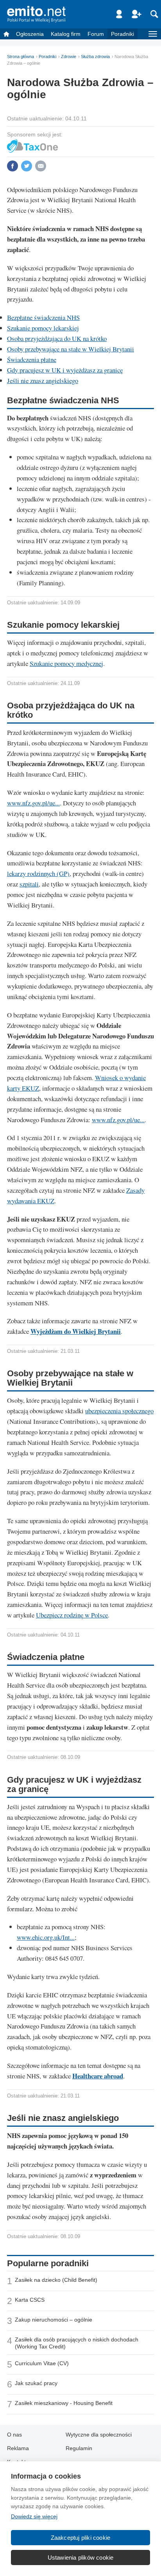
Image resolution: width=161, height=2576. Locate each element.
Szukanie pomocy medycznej (66, 663)
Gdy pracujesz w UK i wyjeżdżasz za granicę (65, 370)
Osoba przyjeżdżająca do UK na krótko (57, 338)
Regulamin (79, 2448)
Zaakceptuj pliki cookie (81, 2538)
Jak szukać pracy (36, 2383)
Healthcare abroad (98, 2076)
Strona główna (21, 56)
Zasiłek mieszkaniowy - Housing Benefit (64, 2403)
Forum (96, 34)
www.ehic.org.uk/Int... (46, 1937)
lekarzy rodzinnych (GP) (38, 873)
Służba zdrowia (95, 56)
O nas (14, 2435)
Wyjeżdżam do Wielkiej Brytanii (76, 1331)
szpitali (29, 884)
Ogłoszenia (30, 34)
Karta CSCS (30, 2300)
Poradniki (123, 34)
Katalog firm (66, 34)
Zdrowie (69, 56)
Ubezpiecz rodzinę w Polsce (72, 1615)
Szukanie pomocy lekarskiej (43, 328)
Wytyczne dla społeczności (99, 2435)
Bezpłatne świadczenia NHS (43, 317)
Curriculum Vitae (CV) (42, 2363)
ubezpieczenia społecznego (119, 1411)
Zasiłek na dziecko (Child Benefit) (56, 2280)
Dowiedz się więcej (34, 2516)
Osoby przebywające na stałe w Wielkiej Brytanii (71, 349)
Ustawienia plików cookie (81, 2557)
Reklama (18, 2448)
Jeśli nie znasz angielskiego (43, 380)
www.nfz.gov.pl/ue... (33, 803)
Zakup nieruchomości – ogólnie (54, 2320)
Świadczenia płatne (32, 359)
